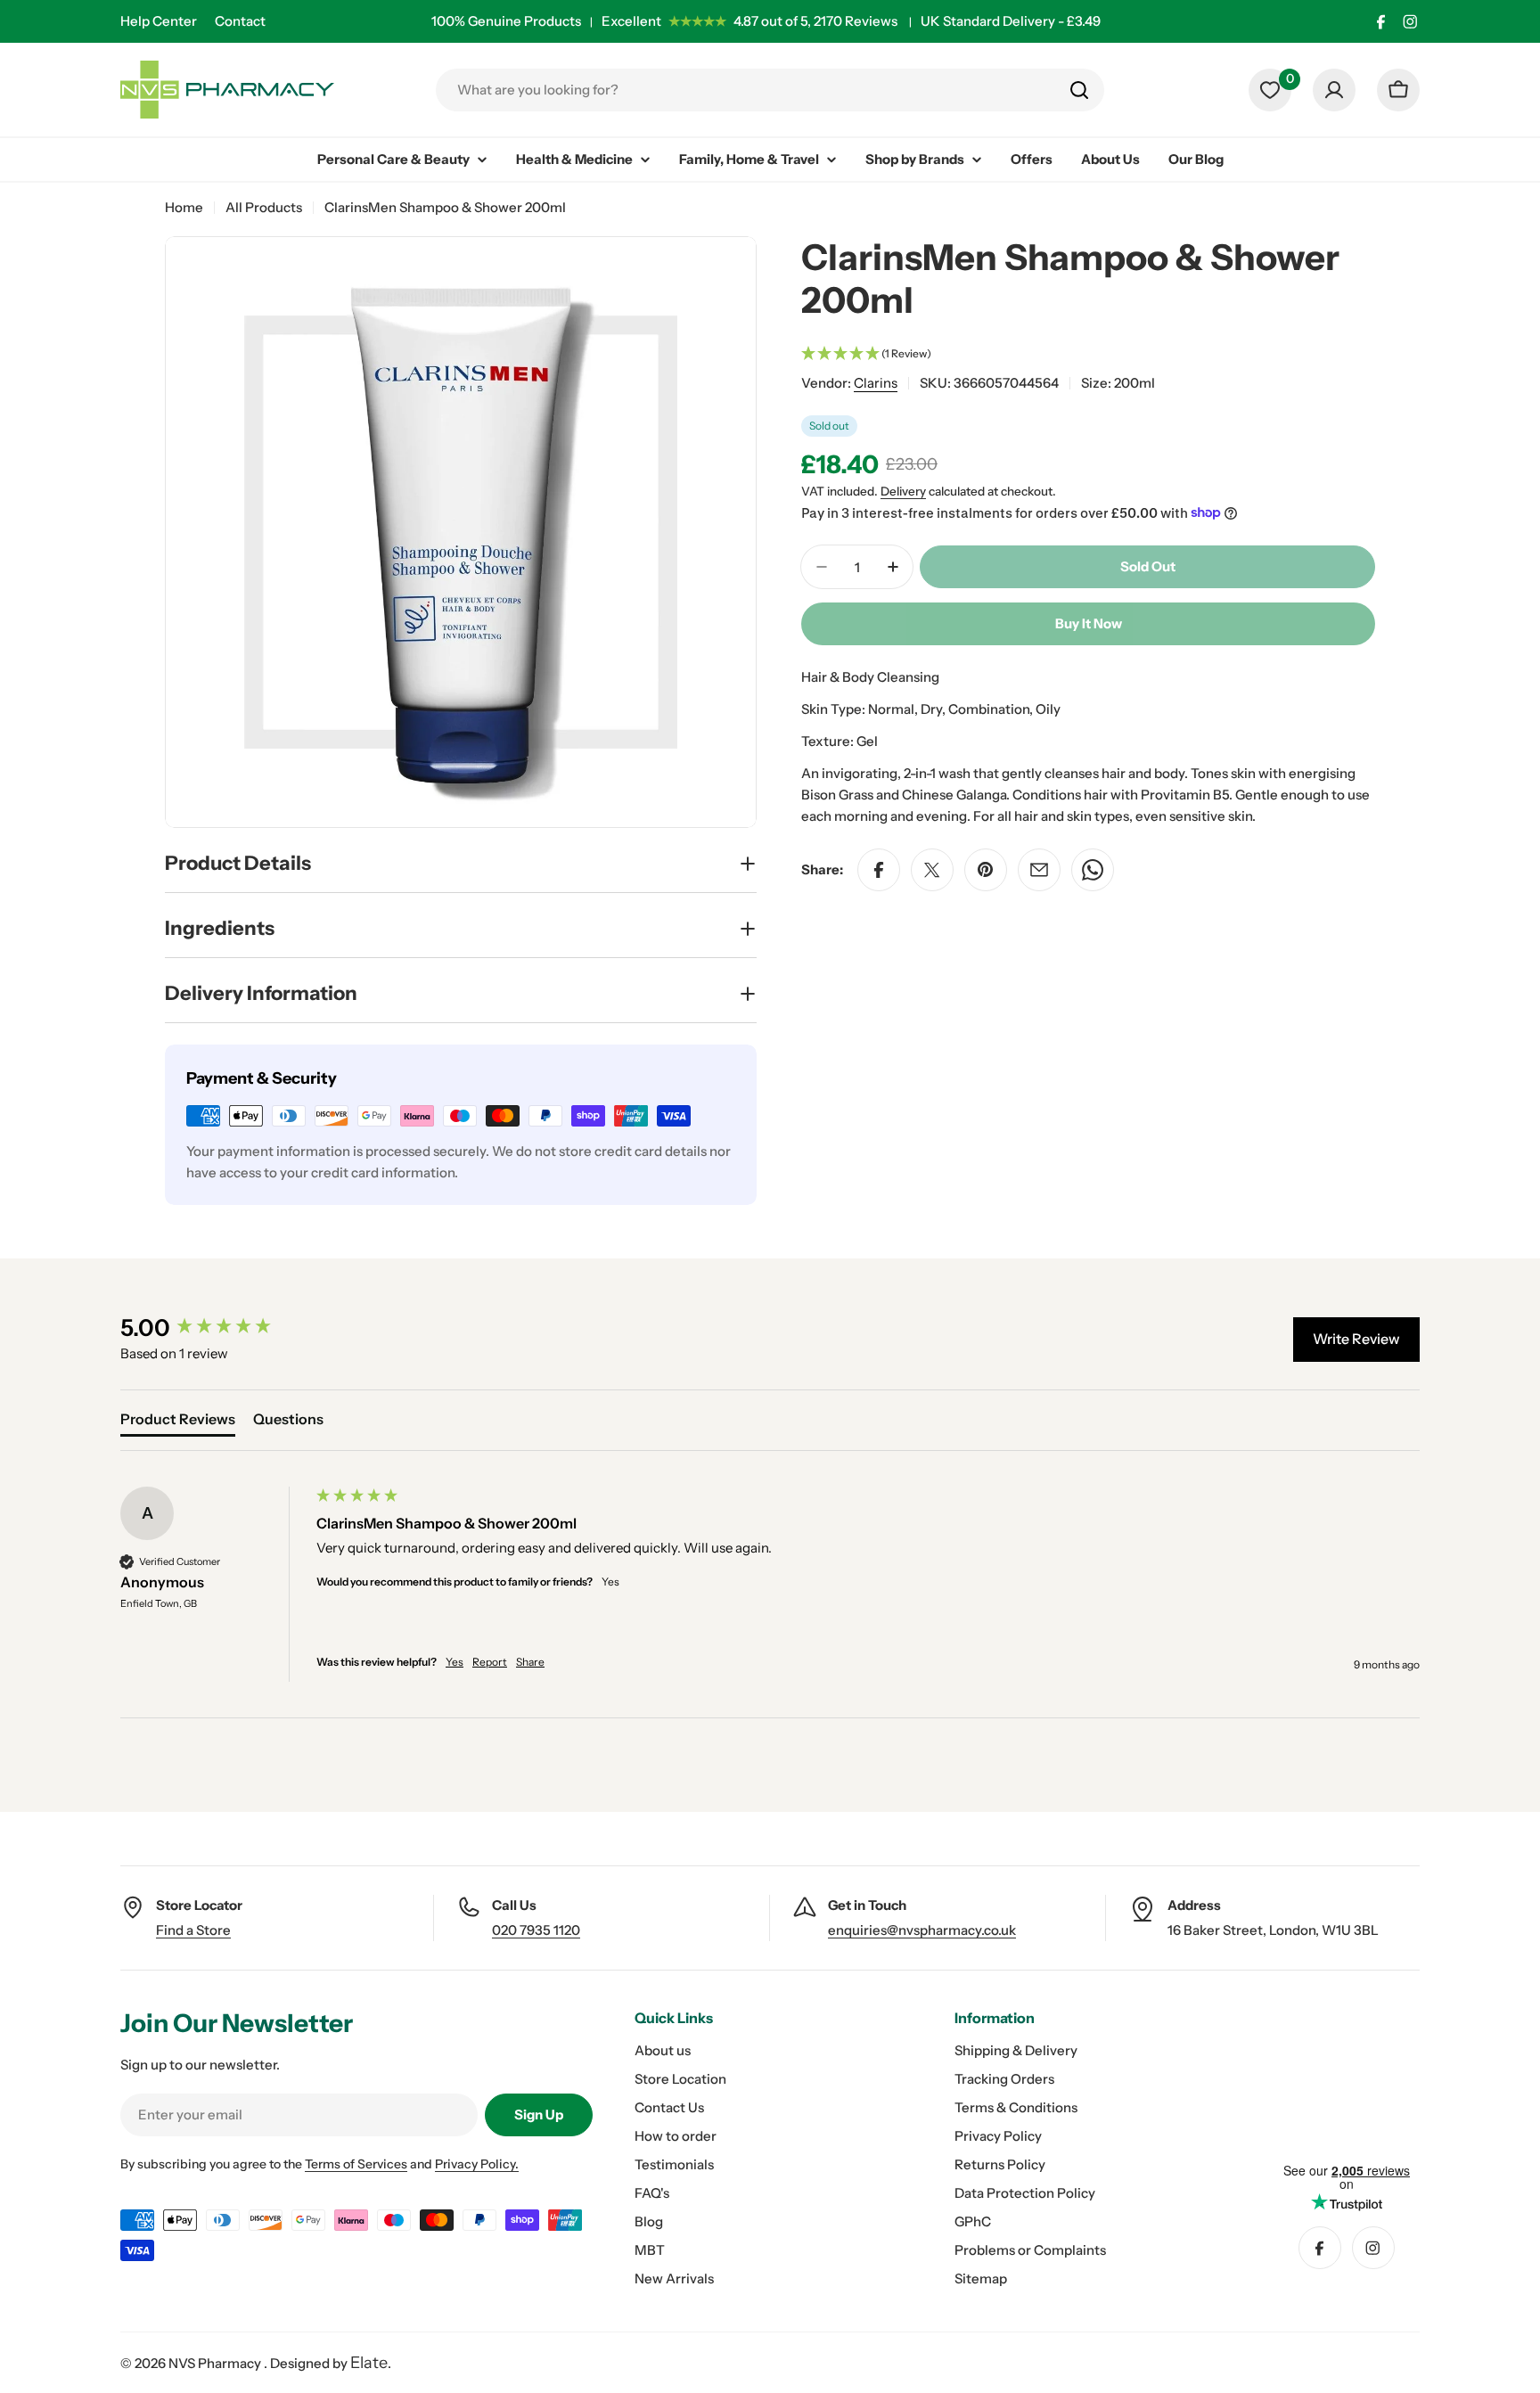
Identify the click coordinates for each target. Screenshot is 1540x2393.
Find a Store (193, 1930)
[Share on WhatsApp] (1093, 870)
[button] (1088, 354)
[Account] (1334, 90)
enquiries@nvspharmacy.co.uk (922, 1930)
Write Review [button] (1356, 1339)
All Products (264, 207)
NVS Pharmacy (216, 2363)
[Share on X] (932, 870)
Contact (240, 21)
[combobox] (770, 90)
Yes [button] (455, 1662)
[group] (214, 1328)
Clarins (876, 383)
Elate (369, 2363)
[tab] (178, 1422)
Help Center (159, 21)
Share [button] (530, 1662)
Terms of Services (356, 2164)
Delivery (903, 491)
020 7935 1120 (536, 1930)
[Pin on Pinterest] (986, 870)
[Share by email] (1039, 870)
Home (184, 207)
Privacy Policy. (477, 2164)
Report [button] (490, 1662)
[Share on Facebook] (879, 870)
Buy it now (1089, 623)
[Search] (1079, 90)
